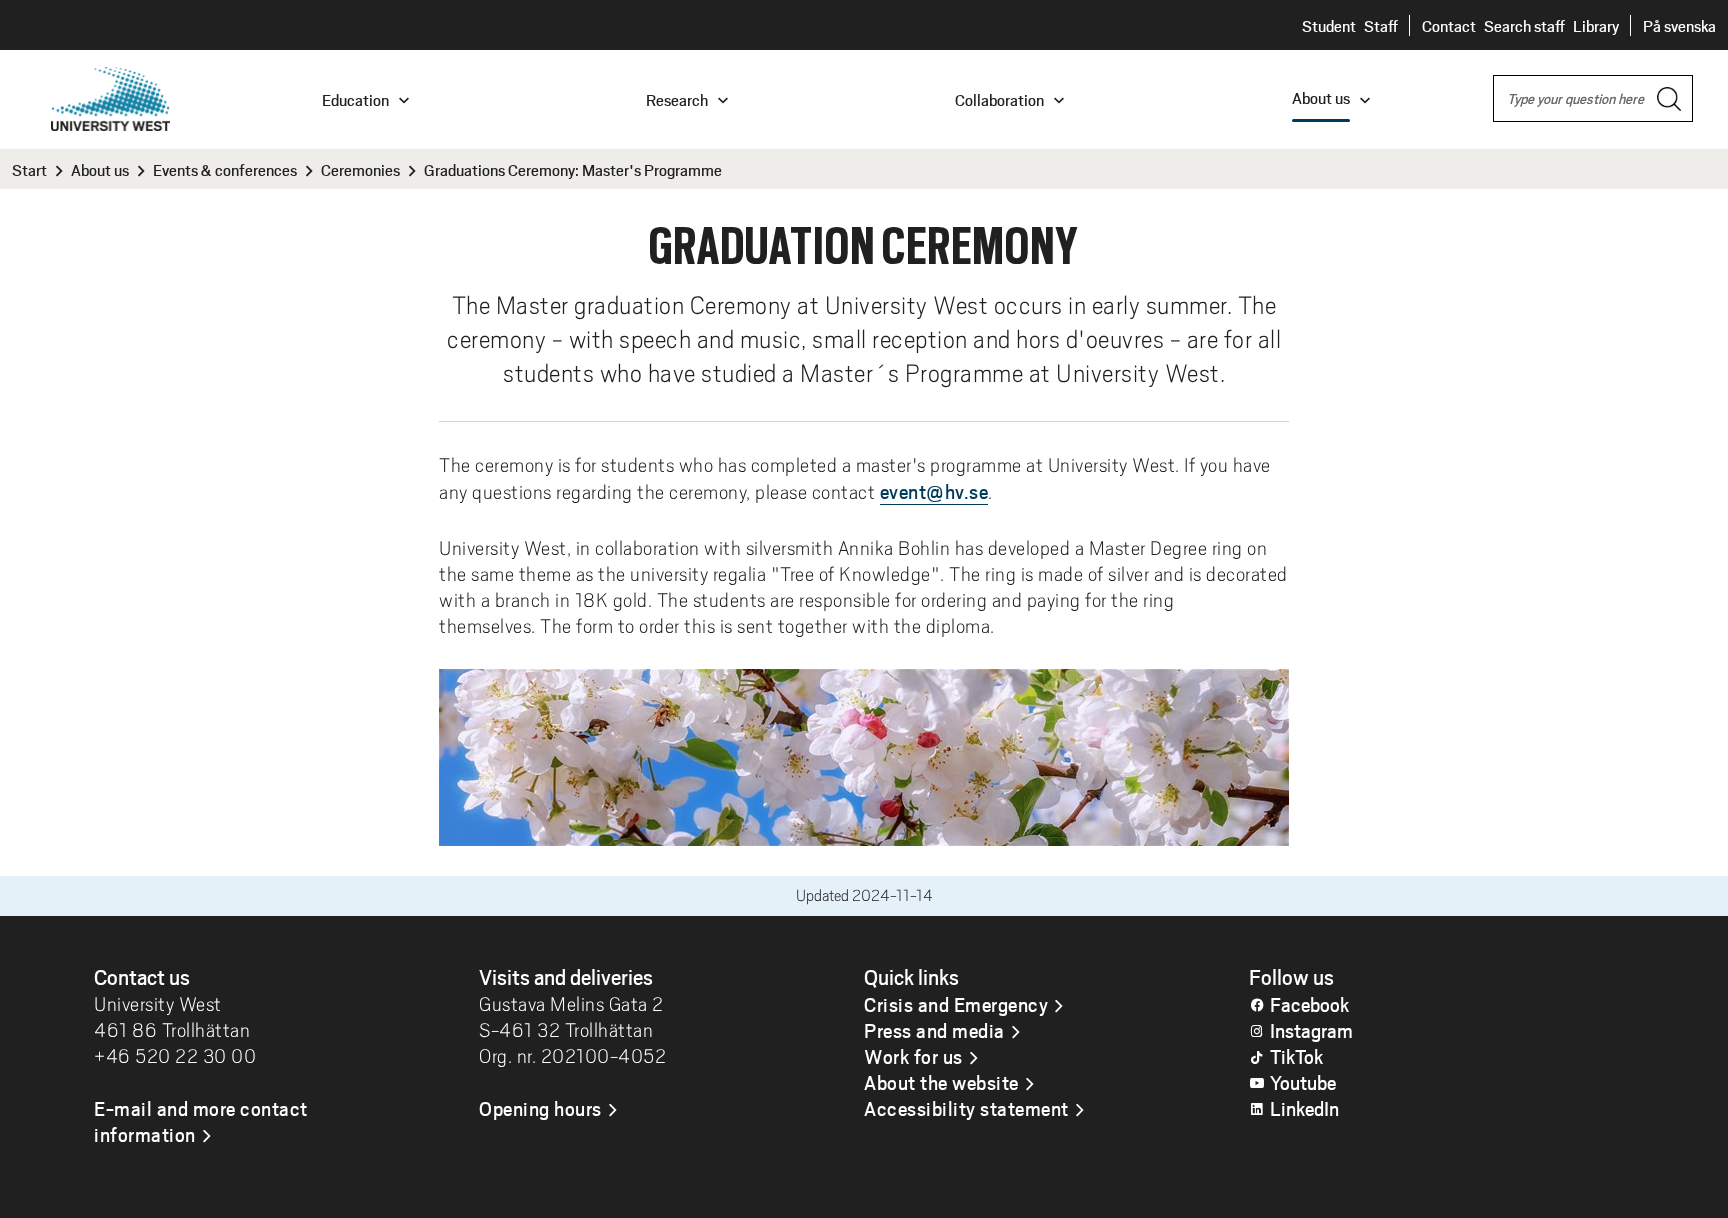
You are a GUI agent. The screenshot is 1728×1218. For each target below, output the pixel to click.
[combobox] (1593, 98)
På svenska (1679, 25)
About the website (941, 1082)
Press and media (934, 1030)
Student (1329, 25)
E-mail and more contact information (201, 1121)
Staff (1381, 25)
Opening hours (540, 1108)
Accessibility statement (966, 1108)
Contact (1449, 25)
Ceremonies (360, 169)
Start (29, 169)
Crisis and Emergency (956, 1004)
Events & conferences (225, 169)
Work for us (913, 1056)
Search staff (1524, 25)
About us (100, 169)
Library (1596, 25)
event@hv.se (934, 491)
